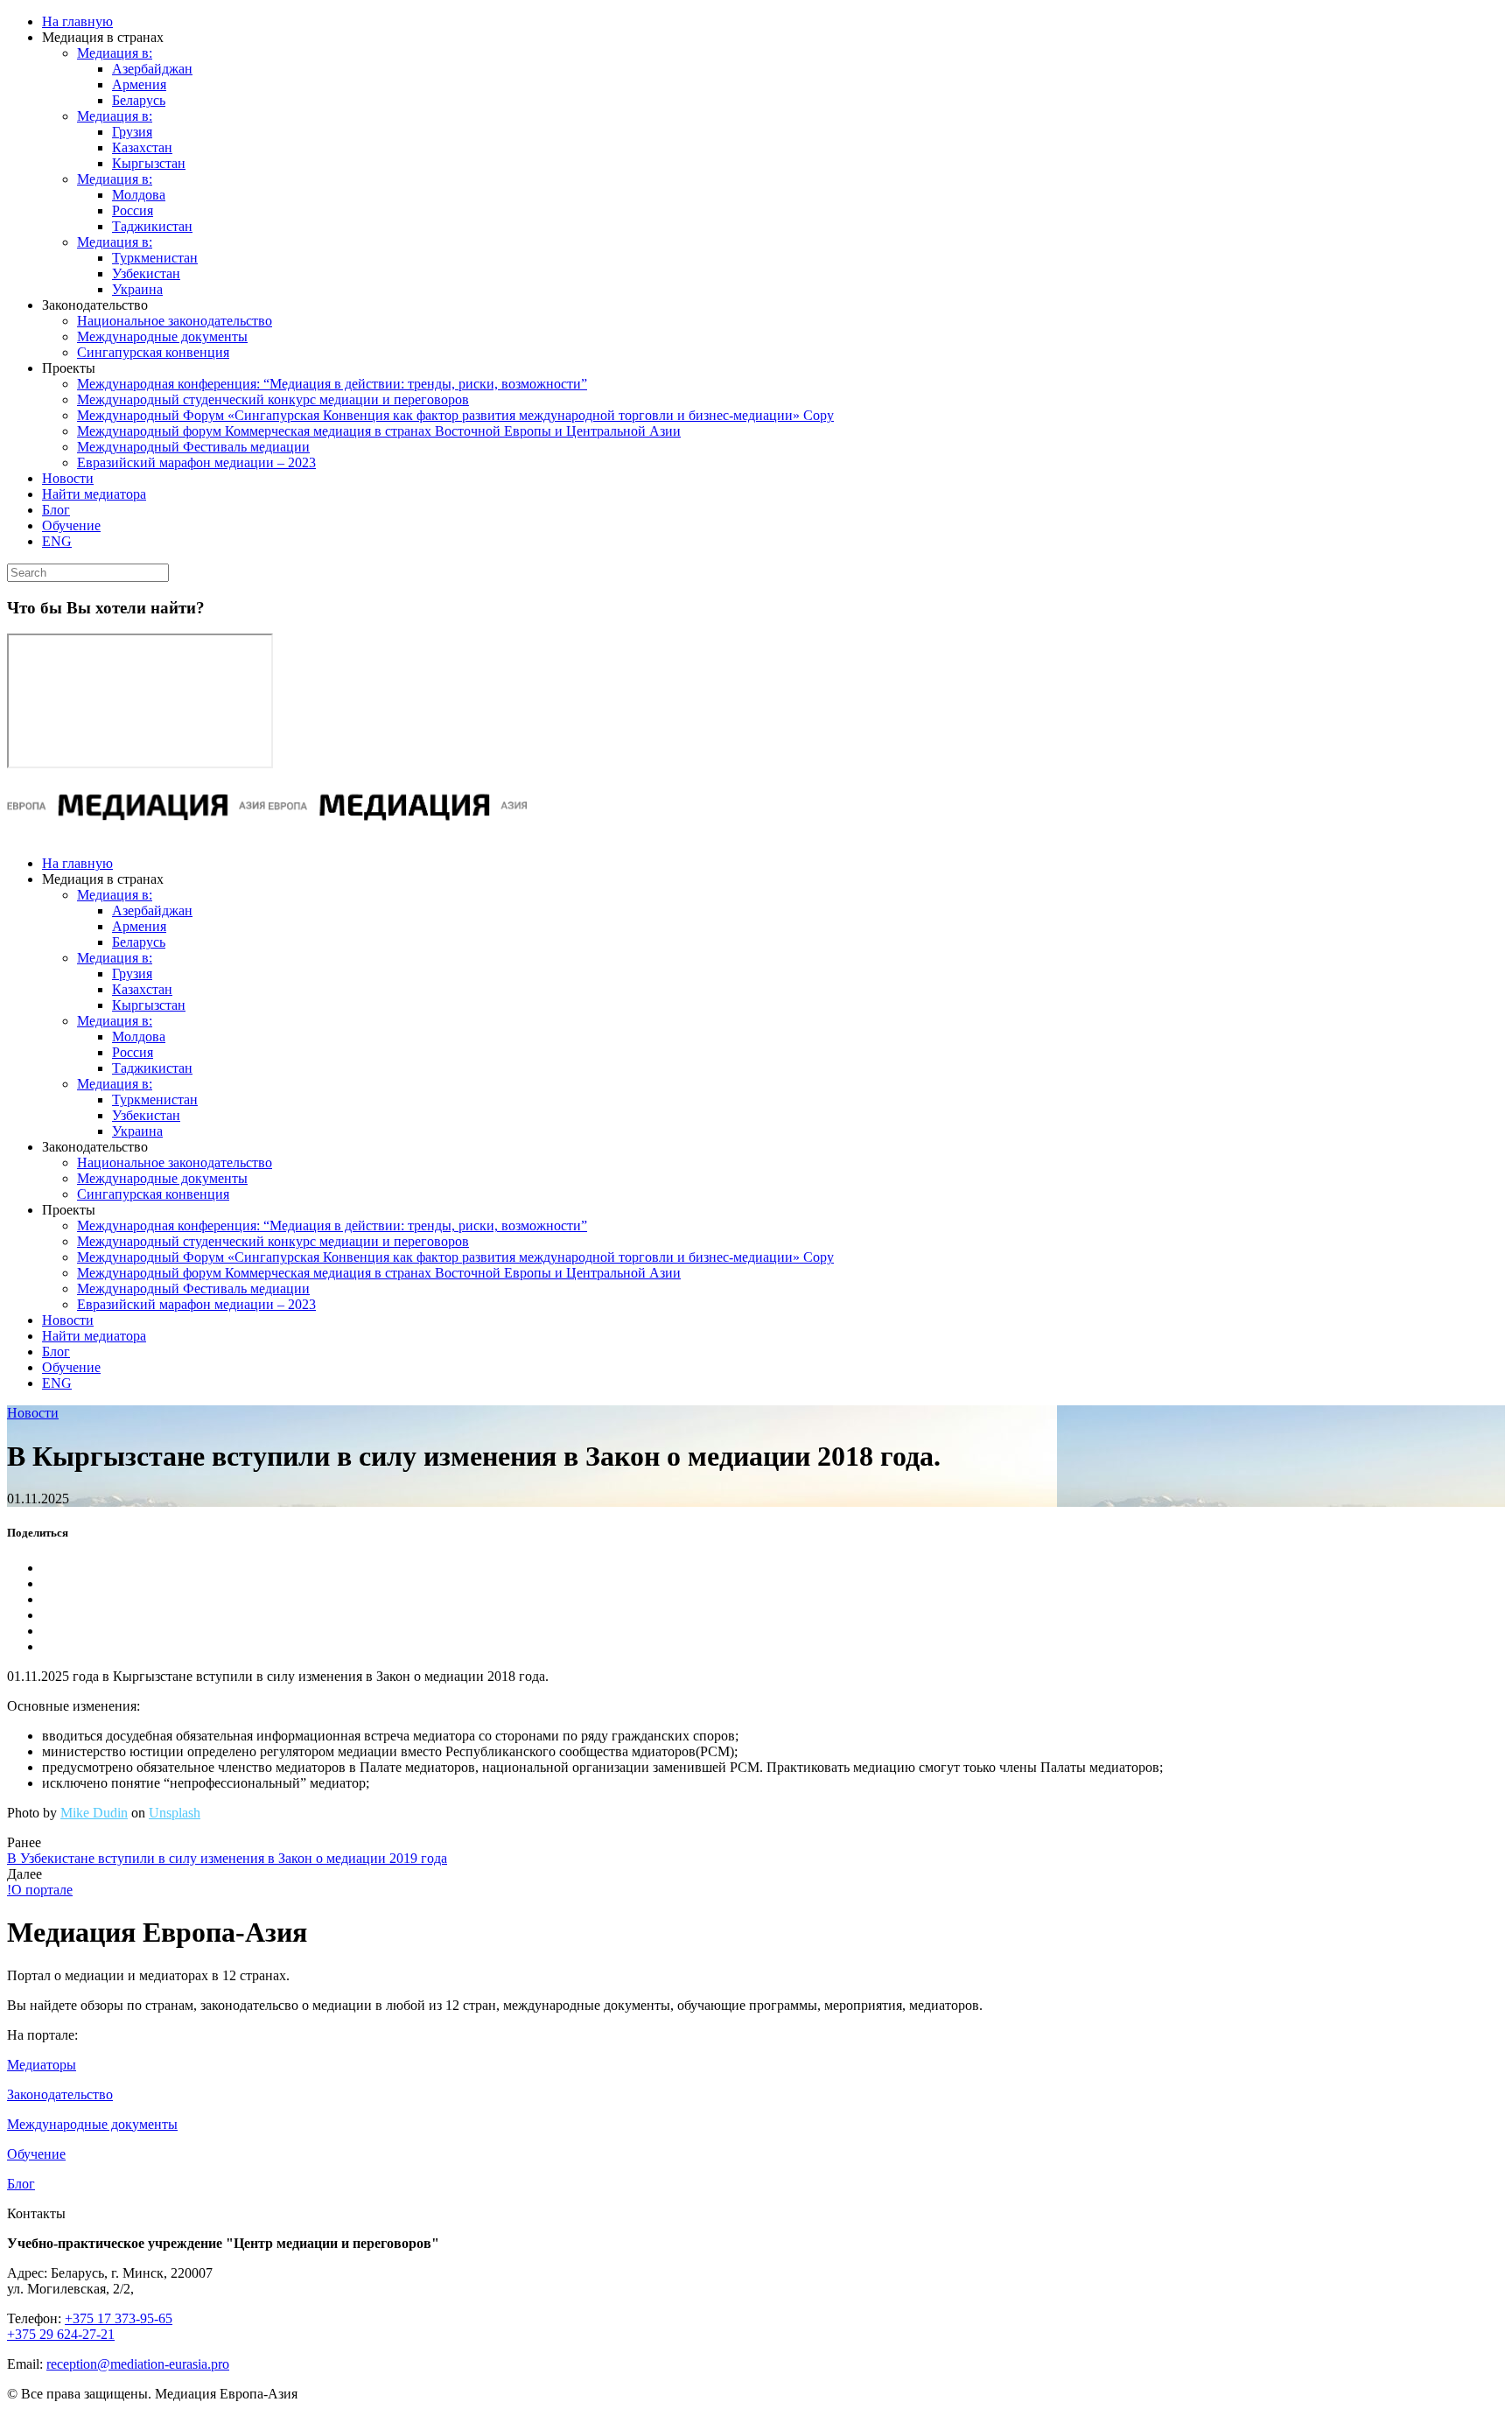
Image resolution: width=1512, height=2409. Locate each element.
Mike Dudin (94, 1813)
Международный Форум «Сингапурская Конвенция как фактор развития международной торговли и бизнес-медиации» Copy (455, 415)
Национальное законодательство (175, 321)
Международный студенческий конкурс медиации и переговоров (273, 399)
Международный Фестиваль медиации (193, 447)
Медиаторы (42, 2065)
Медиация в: (115, 53)
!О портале (40, 1890)
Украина (137, 289)
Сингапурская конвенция (153, 352)
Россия (133, 210)
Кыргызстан (149, 163)
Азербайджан (152, 69)
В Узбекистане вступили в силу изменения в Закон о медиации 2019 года (227, 1858)
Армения (139, 84)
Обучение (71, 525)
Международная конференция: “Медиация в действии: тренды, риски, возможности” (332, 384)
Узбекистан (146, 273)
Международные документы (162, 336)
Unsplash (175, 1813)
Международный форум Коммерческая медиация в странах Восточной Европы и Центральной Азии (379, 431)
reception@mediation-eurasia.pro (138, 2364)
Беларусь (139, 100)
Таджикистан (152, 226)
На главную (77, 21)
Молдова (139, 195)
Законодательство (60, 2094)
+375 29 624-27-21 (61, 2334)
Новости (68, 478)
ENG (57, 541)
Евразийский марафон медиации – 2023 (196, 462)
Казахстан (142, 147)
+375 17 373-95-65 (119, 2318)
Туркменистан (155, 258)
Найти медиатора (94, 494)
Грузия (132, 132)
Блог (56, 510)
